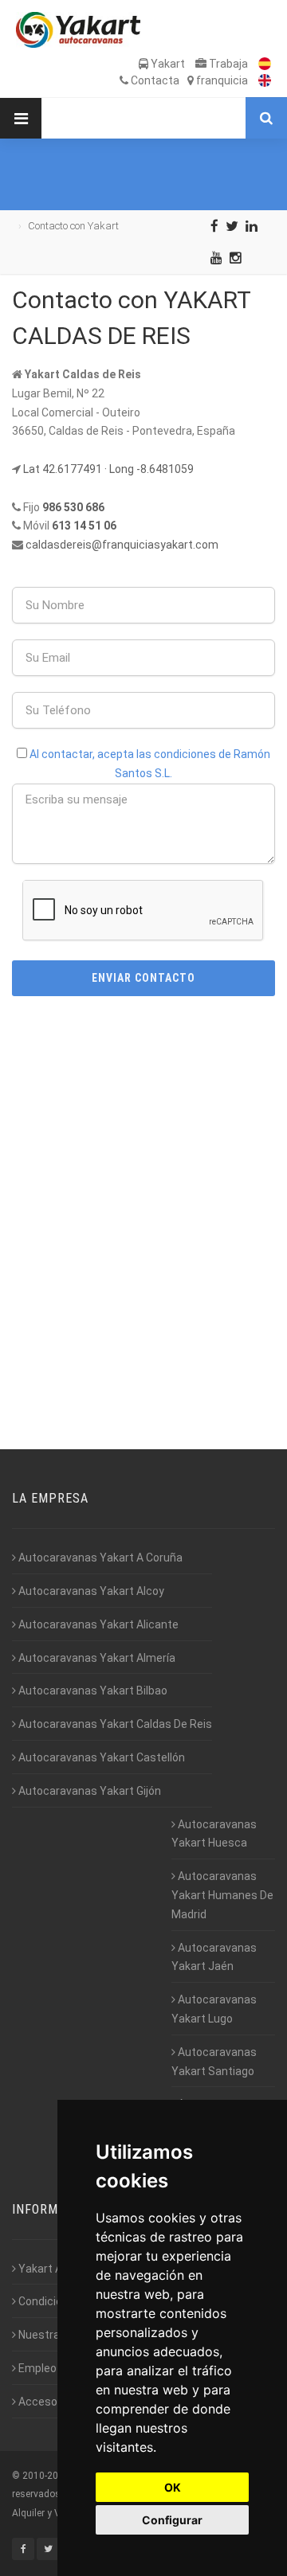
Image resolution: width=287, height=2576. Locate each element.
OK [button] (173, 2487)
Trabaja (227, 64)
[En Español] (261, 64)
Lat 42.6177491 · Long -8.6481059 (108, 469)
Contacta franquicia (188, 80)
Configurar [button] (172, 2520)
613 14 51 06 (84, 526)
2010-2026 (46, 2476)
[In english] (261, 80)
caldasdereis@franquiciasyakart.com (122, 545)
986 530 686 (73, 507)
